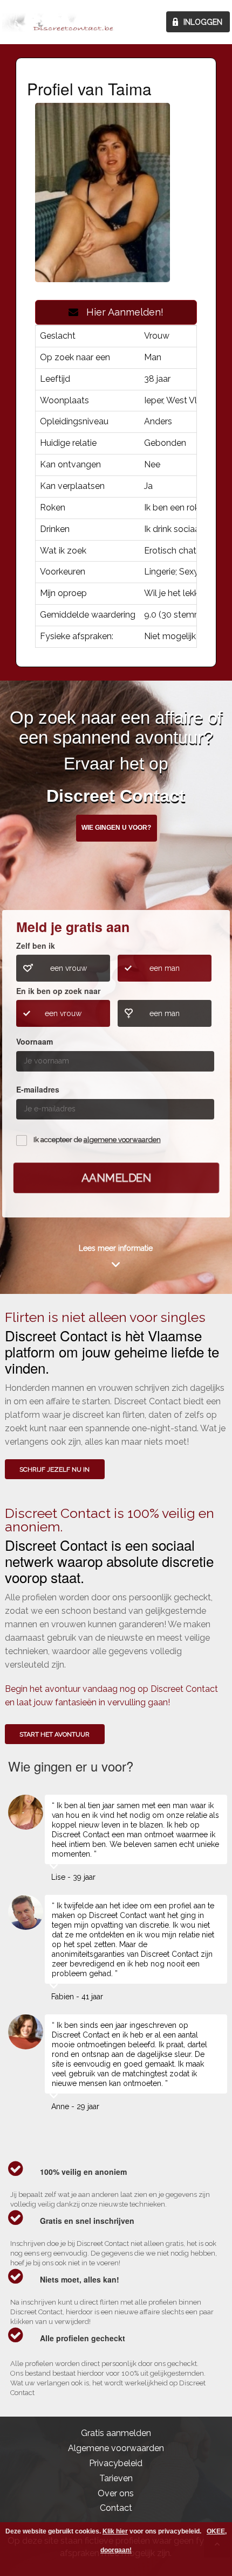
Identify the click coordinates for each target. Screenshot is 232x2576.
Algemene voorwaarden (116, 2448)
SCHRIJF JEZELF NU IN (54, 1469)
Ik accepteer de (97, 1140)
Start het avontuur (54, 1734)
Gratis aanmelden (116, 2433)
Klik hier (115, 2531)
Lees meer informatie (116, 1248)
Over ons (116, 2493)
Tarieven (116, 2478)
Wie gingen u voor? (116, 828)
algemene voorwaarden (122, 1140)
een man (165, 968)
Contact (116, 2508)
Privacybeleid (116, 2463)
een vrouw (69, 968)
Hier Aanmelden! (121, 312)
